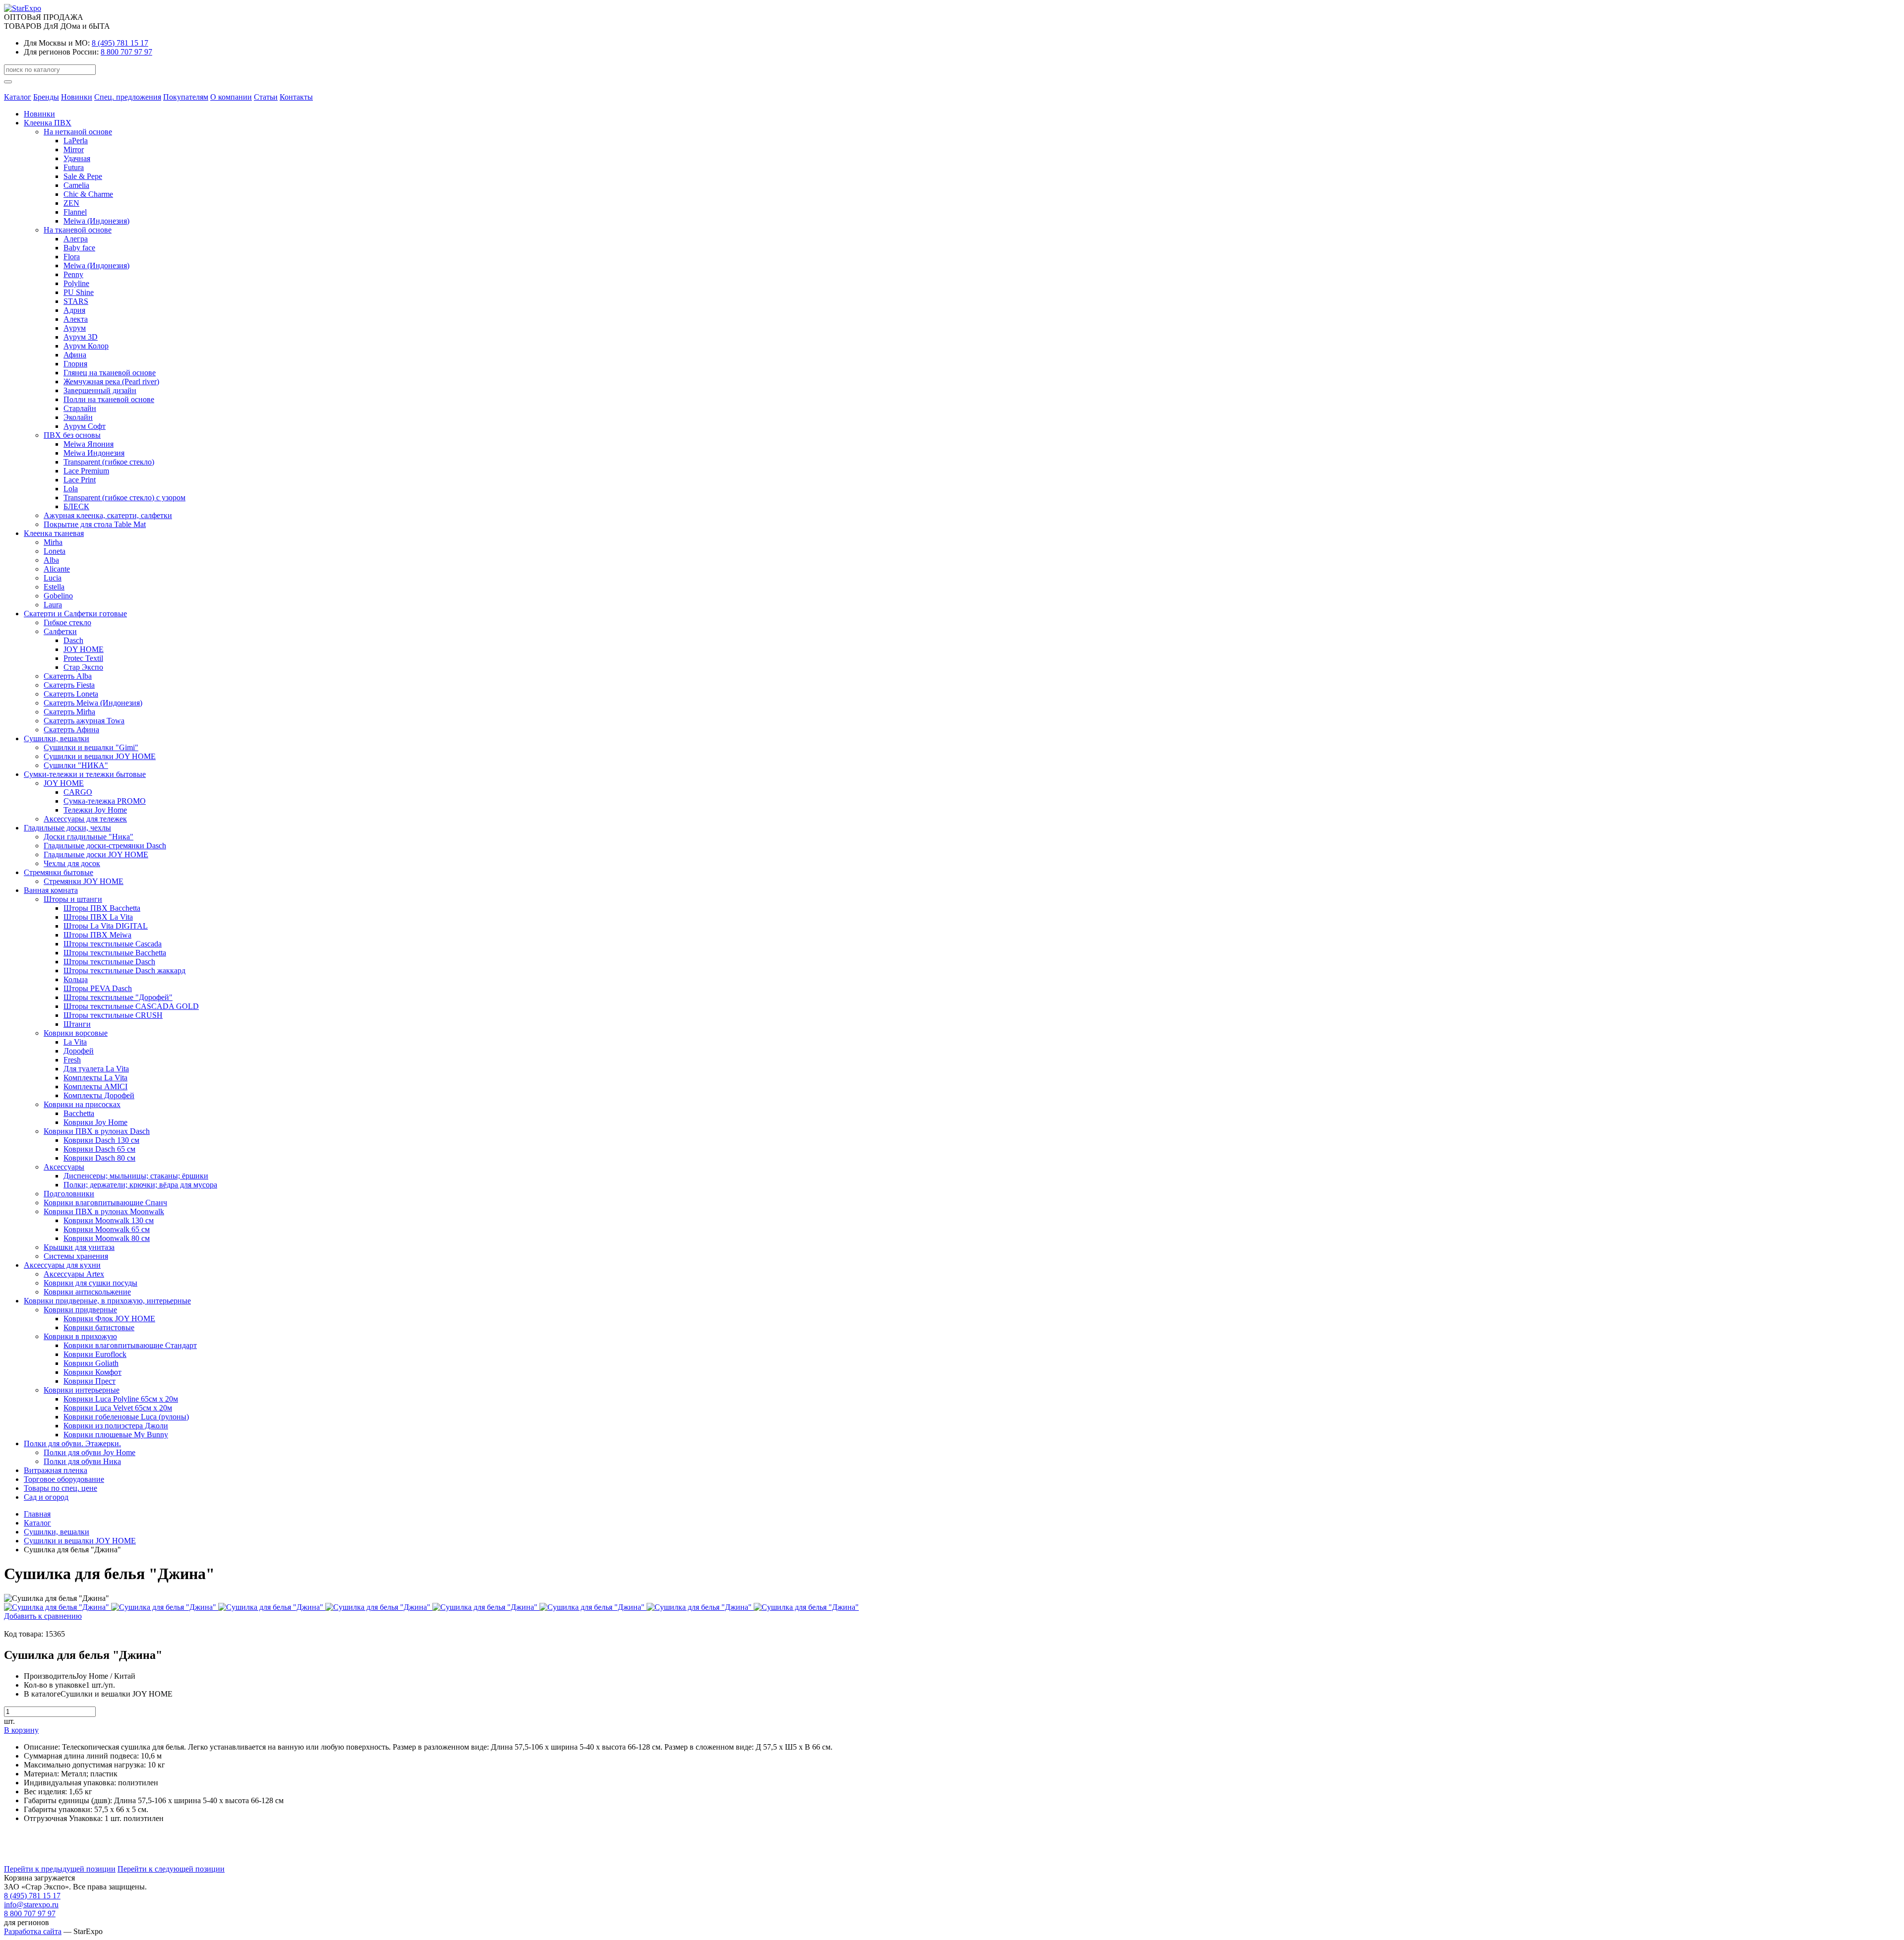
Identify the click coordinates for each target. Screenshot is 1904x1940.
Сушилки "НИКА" (76, 765)
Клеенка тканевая (54, 533)
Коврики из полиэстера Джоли (116, 1426)
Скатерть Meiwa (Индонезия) (93, 703)
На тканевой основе (78, 230)
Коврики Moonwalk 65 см (107, 1229)
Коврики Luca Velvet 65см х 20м (118, 1408)
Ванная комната (51, 890)
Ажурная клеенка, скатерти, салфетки (108, 515)
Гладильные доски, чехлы (67, 828)
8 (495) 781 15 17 (120, 43)
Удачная (77, 158)
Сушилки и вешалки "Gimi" (91, 747)
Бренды (46, 97)
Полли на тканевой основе (109, 399)
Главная (37, 1514)
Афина (75, 355)
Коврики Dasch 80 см (99, 1158)
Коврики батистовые (99, 1327)
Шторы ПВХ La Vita (98, 917)
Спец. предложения (128, 97)
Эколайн (78, 417)
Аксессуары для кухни (62, 1265)
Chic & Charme (88, 194)
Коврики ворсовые (76, 1033)
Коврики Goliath (91, 1363)
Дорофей (79, 1051)
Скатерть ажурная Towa (84, 721)
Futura (74, 167)
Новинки (77, 97)
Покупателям (186, 97)
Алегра (76, 239)
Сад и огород (46, 1497)
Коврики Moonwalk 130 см (109, 1220)
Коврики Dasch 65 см (99, 1149)
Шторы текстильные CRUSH (113, 1015)
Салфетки (60, 631)
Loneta (55, 551)
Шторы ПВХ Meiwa (97, 935)
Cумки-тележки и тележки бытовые (85, 774)
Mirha (53, 542)
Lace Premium (86, 471)
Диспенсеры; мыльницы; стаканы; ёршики (136, 1176)
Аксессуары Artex (74, 1274)
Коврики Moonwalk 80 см (107, 1238)
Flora (72, 257)
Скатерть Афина (71, 730)
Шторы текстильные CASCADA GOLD (131, 1006)
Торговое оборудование (64, 1479)
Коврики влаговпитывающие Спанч (105, 1203)
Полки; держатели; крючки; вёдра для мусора (140, 1185)
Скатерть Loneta (71, 694)
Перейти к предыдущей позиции (60, 1869)
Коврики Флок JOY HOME (109, 1319)
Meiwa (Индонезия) (96, 221)
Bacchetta (79, 1113)
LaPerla (76, 141)
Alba (51, 560)
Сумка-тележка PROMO (105, 801)
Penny (73, 274)
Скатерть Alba (68, 676)
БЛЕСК (76, 506)
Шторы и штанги (73, 899)
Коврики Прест (89, 1381)
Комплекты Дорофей (99, 1095)
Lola (71, 489)
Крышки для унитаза (79, 1247)
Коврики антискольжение (87, 1292)
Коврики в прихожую (80, 1336)
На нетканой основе (78, 132)
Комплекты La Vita (95, 1078)
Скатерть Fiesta (69, 685)
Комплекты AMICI (95, 1087)
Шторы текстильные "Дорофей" (118, 997)
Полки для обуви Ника (82, 1461)
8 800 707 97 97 (126, 52)
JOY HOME (84, 649)
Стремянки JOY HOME (84, 881)
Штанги (77, 1024)
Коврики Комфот (92, 1372)
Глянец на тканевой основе (110, 373)
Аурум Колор (86, 346)
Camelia (76, 185)
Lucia (53, 578)
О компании (231, 97)
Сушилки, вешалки (57, 738)
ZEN (71, 203)
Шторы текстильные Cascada (113, 944)
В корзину (21, 1730)
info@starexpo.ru (31, 1905)
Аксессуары (64, 1167)
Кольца (76, 979)
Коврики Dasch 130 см (101, 1140)
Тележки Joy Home (95, 810)
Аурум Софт (85, 426)
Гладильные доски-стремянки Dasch (105, 846)
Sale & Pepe (83, 176)
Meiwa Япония (89, 444)
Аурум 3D (81, 337)
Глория (75, 364)
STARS (76, 301)
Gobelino (58, 596)
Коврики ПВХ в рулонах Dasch (97, 1131)
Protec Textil (83, 658)
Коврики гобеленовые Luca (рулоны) (126, 1417)
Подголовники (69, 1194)
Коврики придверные (80, 1310)
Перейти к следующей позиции (171, 1869)
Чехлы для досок (72, 863)
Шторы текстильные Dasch (109, 962)
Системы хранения (76, 1256)
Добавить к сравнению (43, 1616)
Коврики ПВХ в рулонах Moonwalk (104, 1211)
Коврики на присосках (82, 1104)
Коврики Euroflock (95, 1354)
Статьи (266, 97)
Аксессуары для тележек (85, 819)
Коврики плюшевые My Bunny (116, 1435)
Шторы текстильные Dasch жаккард (124, 970)
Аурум (75, 328)
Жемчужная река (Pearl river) (111, 382)
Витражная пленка (56, 1470)
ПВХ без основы (72, 435)
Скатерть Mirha (69, 712)
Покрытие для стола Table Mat (95, 524)
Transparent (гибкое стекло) (109, 462)
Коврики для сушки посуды (90, 1283)
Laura (53, 605)
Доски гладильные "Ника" (89, 837)
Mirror (74, 149)
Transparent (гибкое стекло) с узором (124, 498)
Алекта (76, 319)
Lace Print (80, 480)
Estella (54, 587)
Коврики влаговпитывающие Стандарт (130, 1345)
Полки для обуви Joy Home (89, 1452)
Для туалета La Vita (96, 1069)
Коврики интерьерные (82, 1390)
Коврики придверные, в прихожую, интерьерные (107, 1301)
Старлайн (80, 408)
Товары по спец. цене (60, 1488)
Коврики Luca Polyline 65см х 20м (121, 1399)
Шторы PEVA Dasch (98, 988)
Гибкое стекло (67, 622)
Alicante (57, 569)
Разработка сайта (33, 1931)
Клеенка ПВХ (48, 123)
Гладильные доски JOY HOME (96, 854)
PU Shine (79, 292)
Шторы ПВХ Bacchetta (102, 908)
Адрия (74, 310)
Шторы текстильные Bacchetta (115, 953)
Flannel (75, 212)
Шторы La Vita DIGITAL (106, 926)
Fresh (72, 1060)
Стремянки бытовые (59, 872)
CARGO (78, 792)
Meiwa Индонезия (94, 453)
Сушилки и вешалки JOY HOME (100, 756)
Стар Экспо (83, 667)
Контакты (296, 97)
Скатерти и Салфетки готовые (75, 614)
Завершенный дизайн (100, 390)
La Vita (75, 1042)
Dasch (73, 640)
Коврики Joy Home (95, 1122)
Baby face (79, 248)
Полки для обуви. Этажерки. (72, 1443)
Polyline (76, 283)
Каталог (18, 97)
